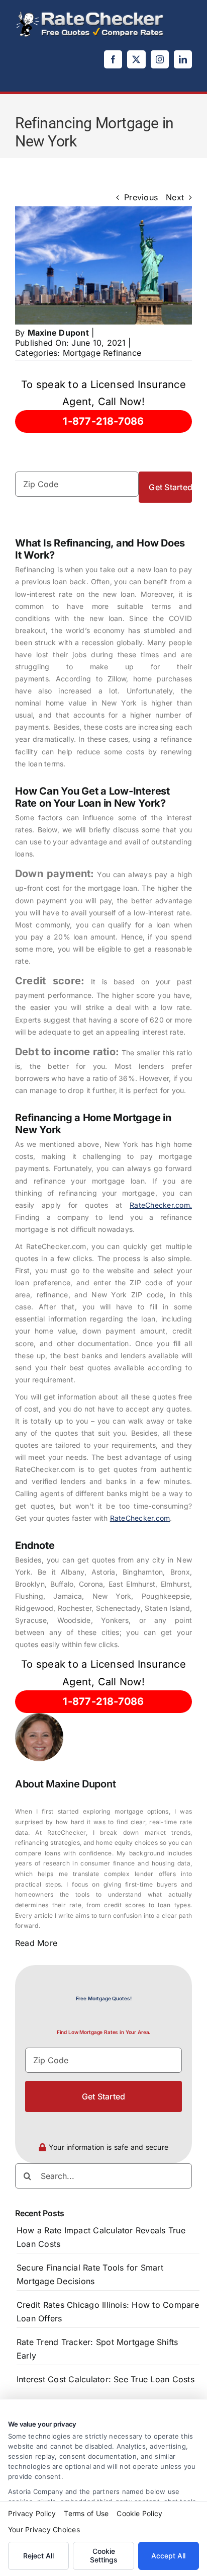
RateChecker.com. (161, 1205)
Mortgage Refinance (102, 353)
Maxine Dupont (58, 333)
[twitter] (136, 59)
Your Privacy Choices (44, 2529)
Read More (36, 1943)
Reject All (38, 2556)
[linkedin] (183, 59)
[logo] (90, 14)
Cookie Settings (104, 2555)
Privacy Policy (32, 2513)
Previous (141, 197)
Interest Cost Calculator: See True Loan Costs (106, 2379)
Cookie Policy (139, 2513)
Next (175, 197)
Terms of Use (86, 2513)
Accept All (168, 2556)
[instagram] (160, 59)
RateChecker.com (140, 1518)
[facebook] (113, 59)
